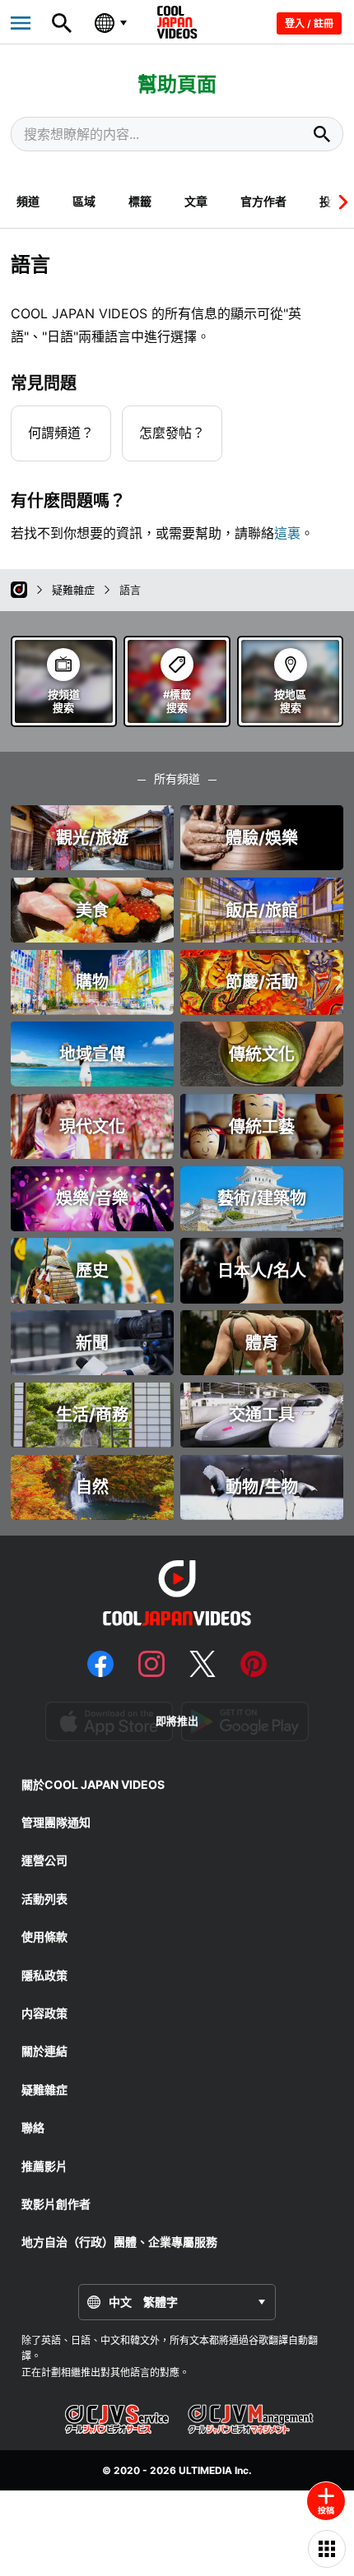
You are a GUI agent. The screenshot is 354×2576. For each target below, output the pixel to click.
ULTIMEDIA (205, 2470)
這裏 (287, 533)
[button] (340, 202)
